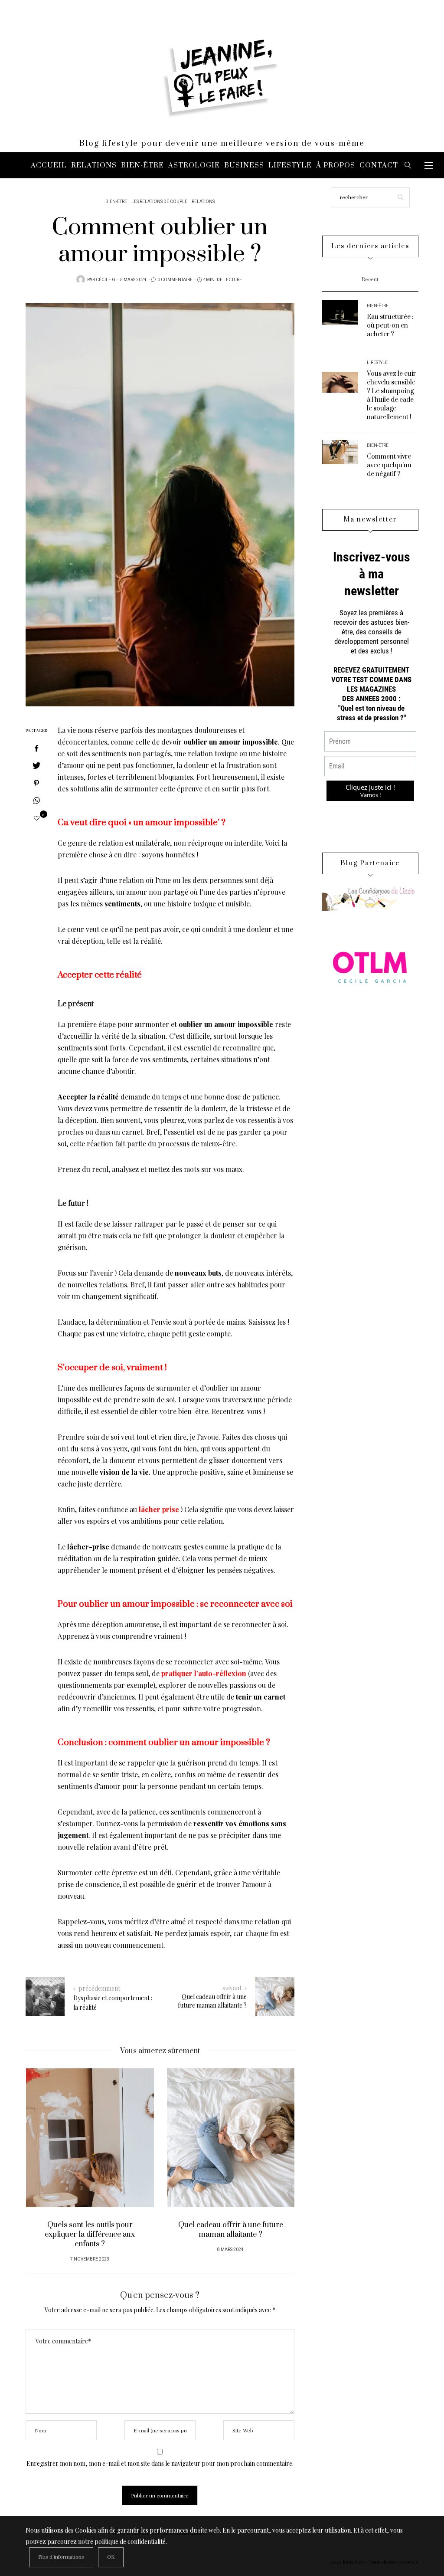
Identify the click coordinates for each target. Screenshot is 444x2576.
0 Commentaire (175, 280)
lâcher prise (159, 1509)
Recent (370, 280)
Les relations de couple (159, 202)
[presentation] (45, 2153)
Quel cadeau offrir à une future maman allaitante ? (231, 2230)
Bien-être (142, 165)
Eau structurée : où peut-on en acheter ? (390, 326)
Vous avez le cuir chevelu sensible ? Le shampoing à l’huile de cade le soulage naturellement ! (391, 395)
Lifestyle (290, 165)
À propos (336, 165)
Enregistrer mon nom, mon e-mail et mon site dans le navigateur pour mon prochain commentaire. (160, 2463)
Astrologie (194, 165)
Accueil (49, 165)
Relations (94, 165)
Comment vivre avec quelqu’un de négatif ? (389, 465)
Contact (379, 165)
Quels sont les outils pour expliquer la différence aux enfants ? (90, 2235)
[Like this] (37, 818)
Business (244, 165)
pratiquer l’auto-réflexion (204, 1673)
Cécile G (106, 280)
